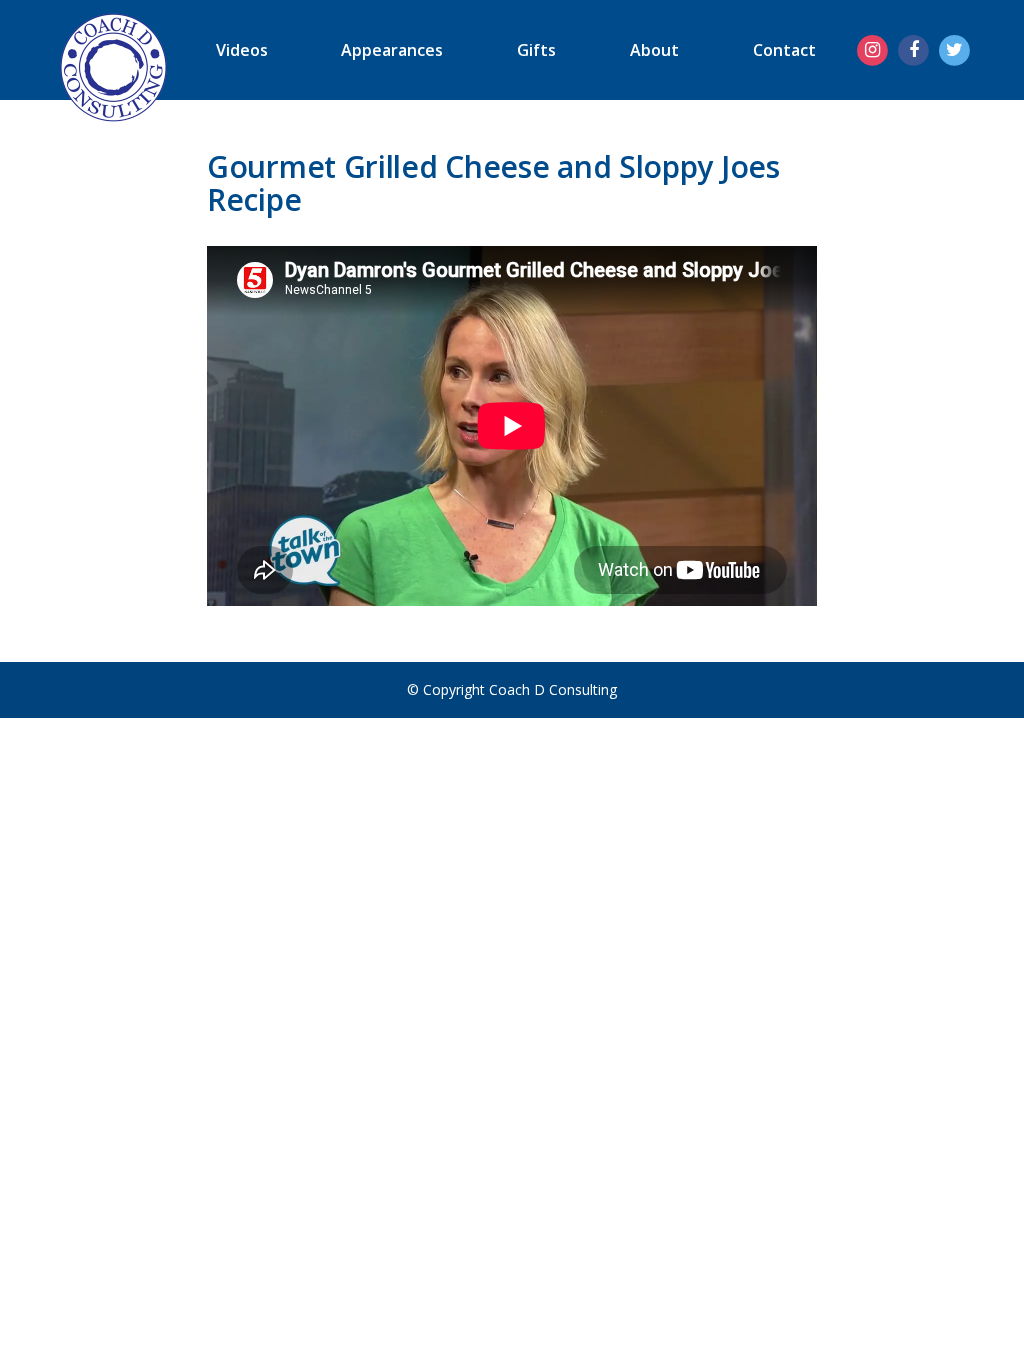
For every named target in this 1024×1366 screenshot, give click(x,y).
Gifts (536, 50)
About (654, 50)
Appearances (392, 50)
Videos (242, 50)
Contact (784, 50)
